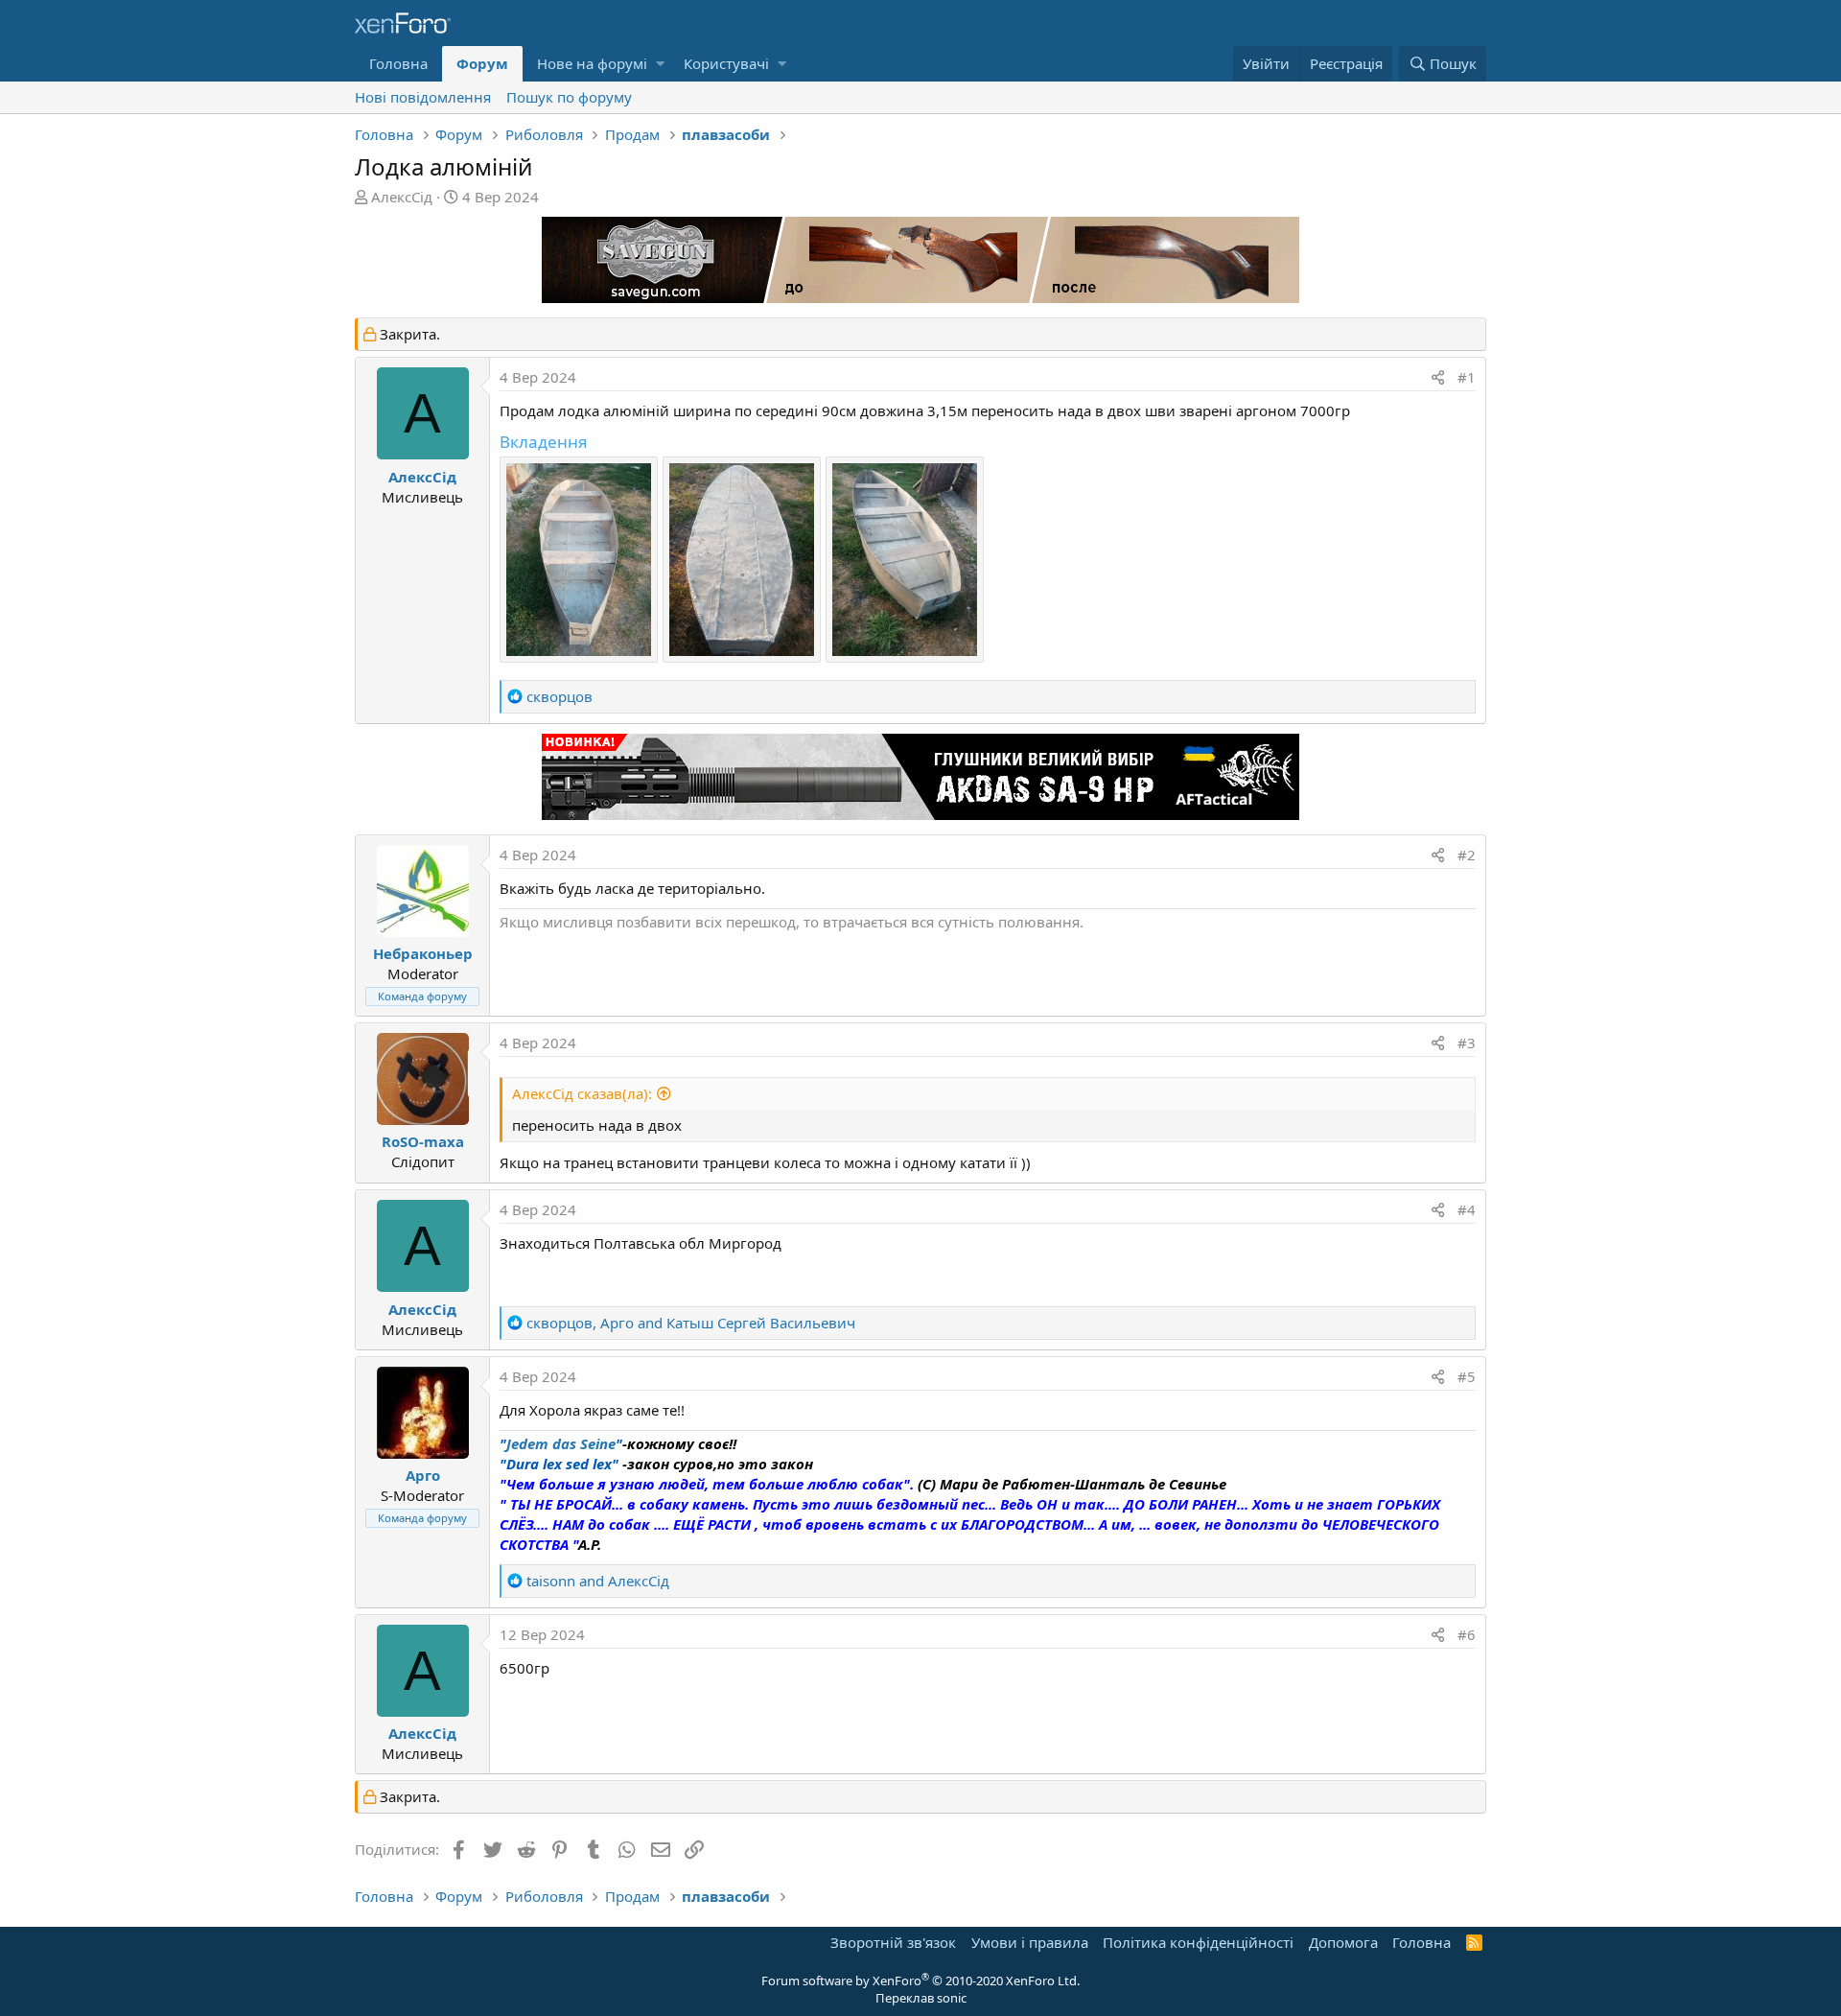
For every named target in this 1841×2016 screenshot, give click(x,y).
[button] (660, 64)
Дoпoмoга (1343, 1942)
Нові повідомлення (423, 97)
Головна (398, 63)
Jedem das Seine (561, 1443)
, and (691, 1323)
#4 (1467, 1209)
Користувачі (726, 63)
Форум (482, 63)
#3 (1467, 1043)
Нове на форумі (592, 63)
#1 (1467, 377)
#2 (1467, 855)
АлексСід (402, 197)
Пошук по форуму (569, 97)
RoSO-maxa (423, 1141)
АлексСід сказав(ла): (582, 1093)
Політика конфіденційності (1198, 1942)
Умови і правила (1030, 1942)
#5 (1467, 1376)
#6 (1467, 1634)
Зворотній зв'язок (893, 1942)
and (598, 1581)
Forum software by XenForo (920, 1981)
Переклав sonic (921, 1998)
